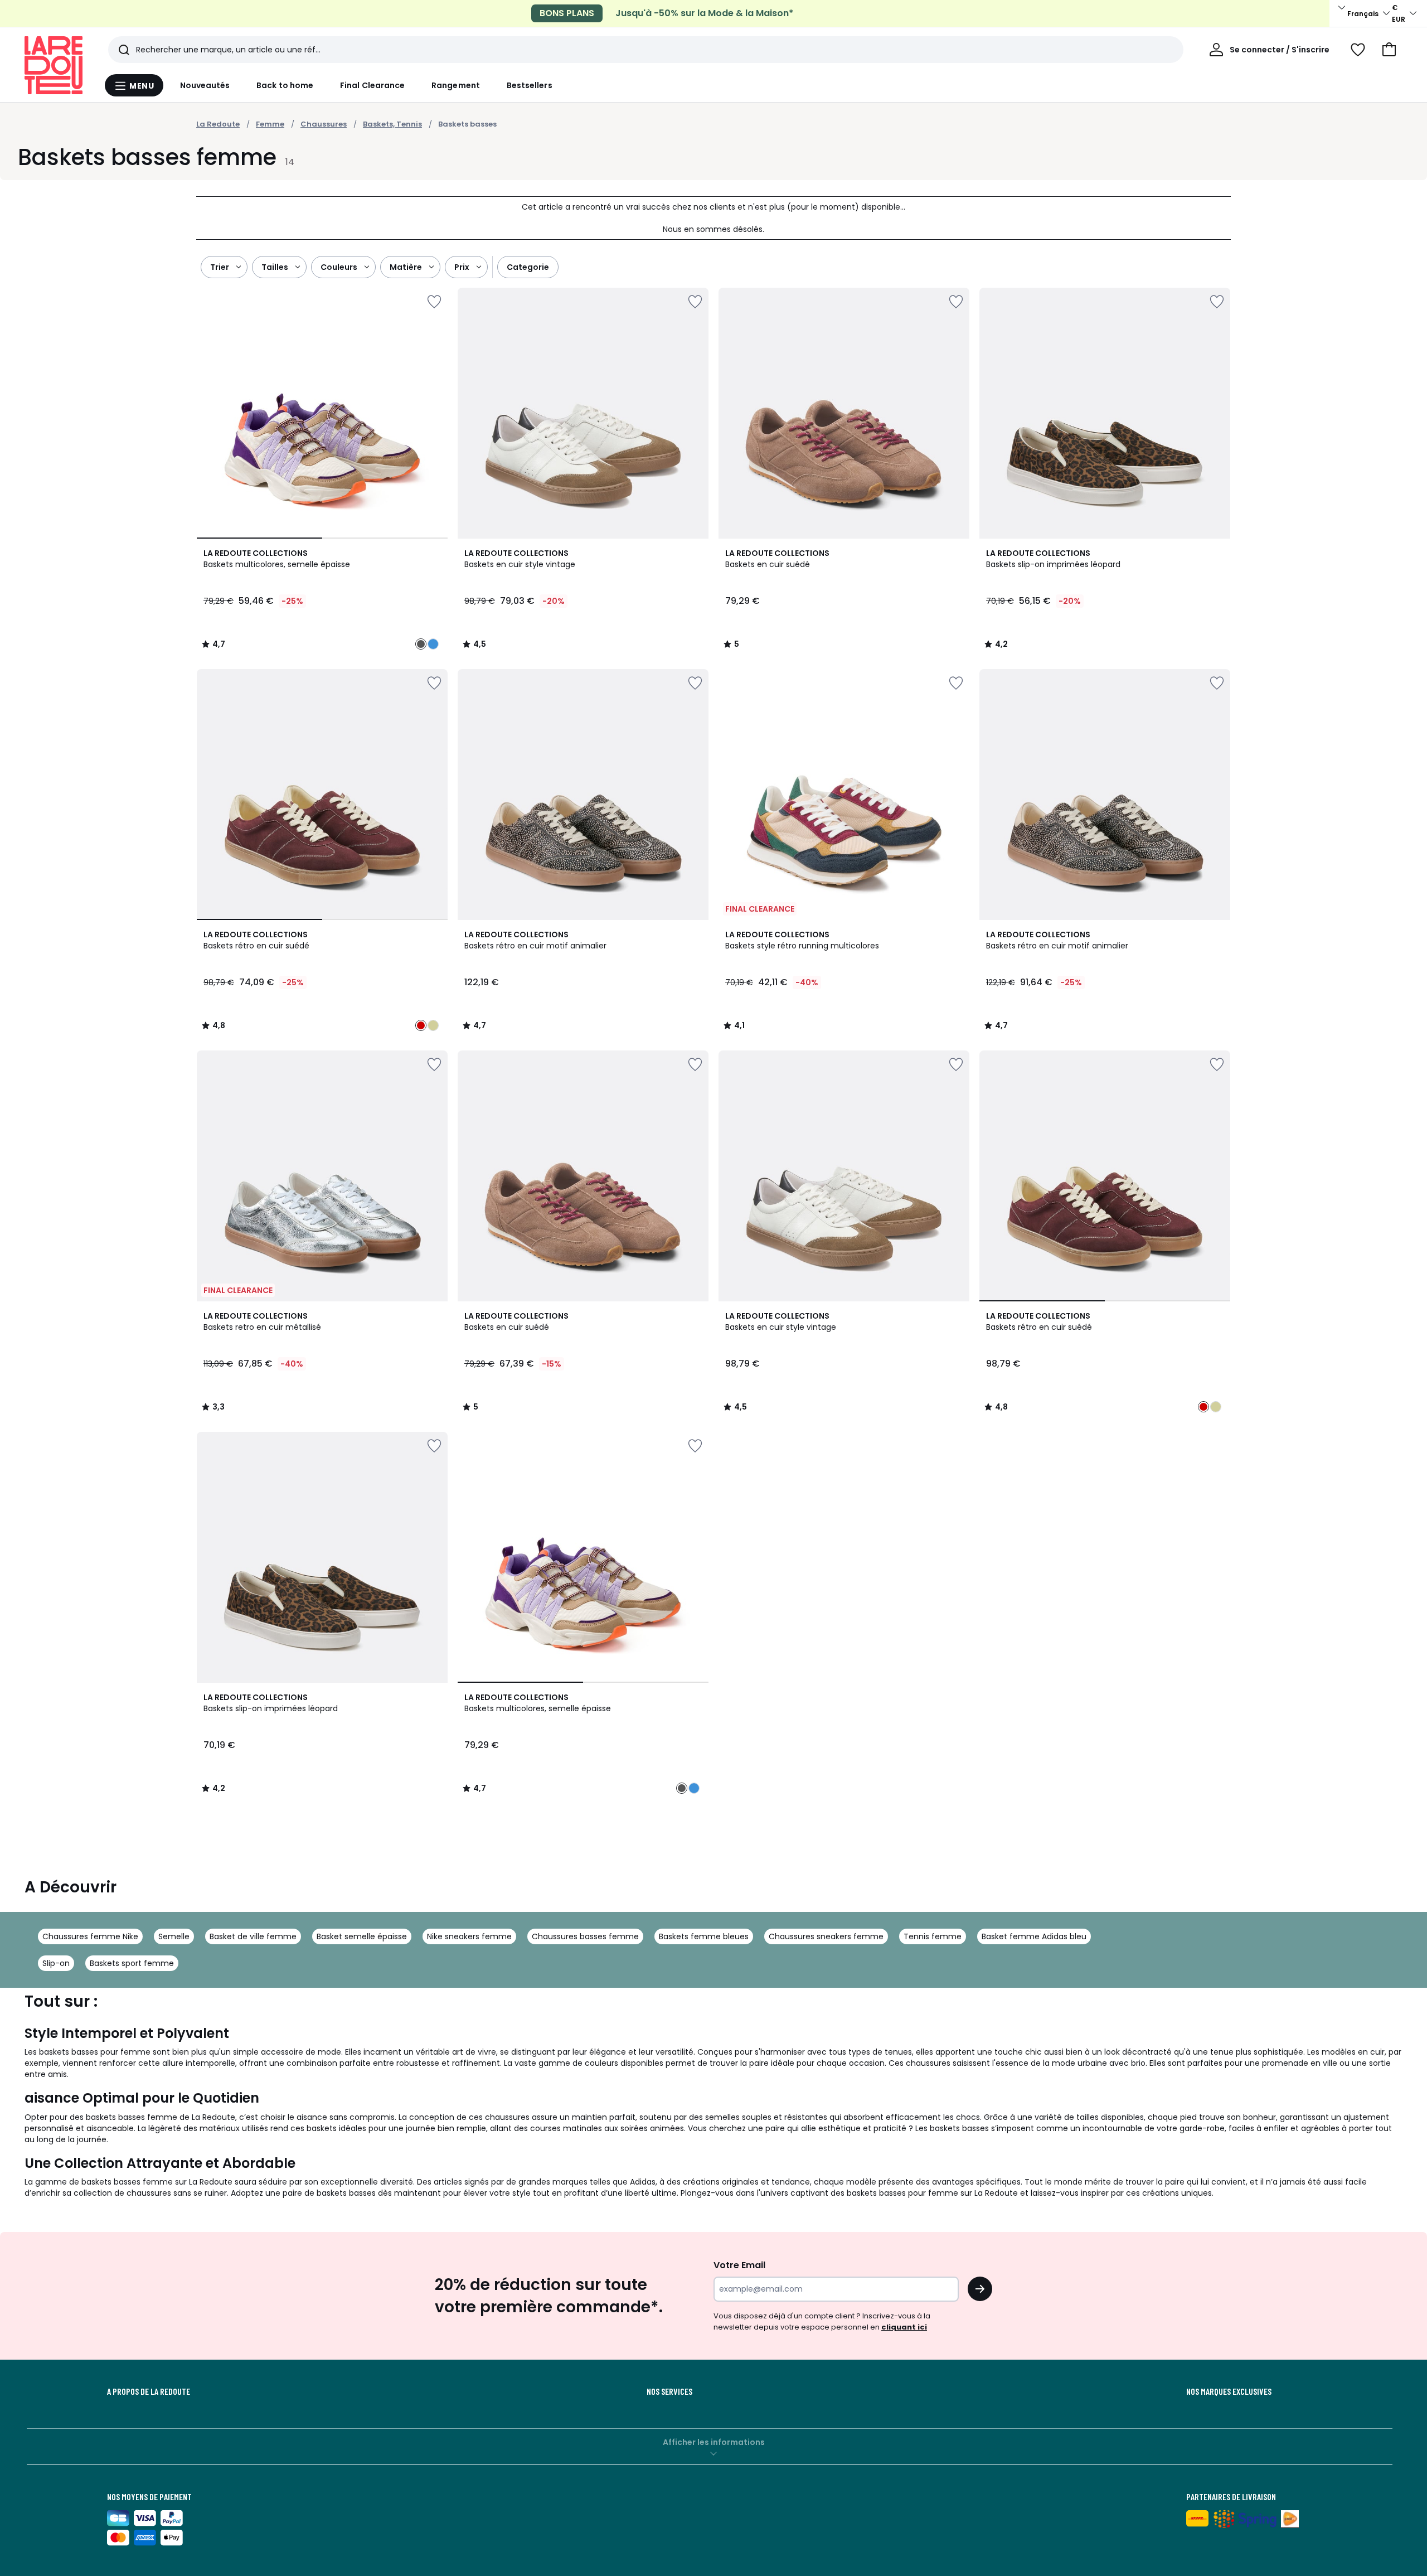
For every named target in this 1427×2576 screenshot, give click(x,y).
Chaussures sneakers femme (826, 1936)
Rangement (456, 85)
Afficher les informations (714, 2442)
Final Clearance (372, 85)
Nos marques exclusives (1229, 2391)
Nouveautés (205, 85)
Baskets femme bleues (704, 1936)
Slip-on (56, 1963)
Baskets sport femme (132, 1963)
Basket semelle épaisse (362, 1936)
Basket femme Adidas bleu (1034, 1936)
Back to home (285, 85)
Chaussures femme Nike (90, 1936)
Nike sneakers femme (469, 1936)
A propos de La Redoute (149, 2391)
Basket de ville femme (253, 1936)
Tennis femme (933, 1936)
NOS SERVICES (669, 2391)
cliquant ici (904, 2327)
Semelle (174, 1936)
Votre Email (739, 2265)
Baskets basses (467, 124)
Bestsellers (530, 85)
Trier (220, 267)
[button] (1389, 50)
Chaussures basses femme (585, 1936)
